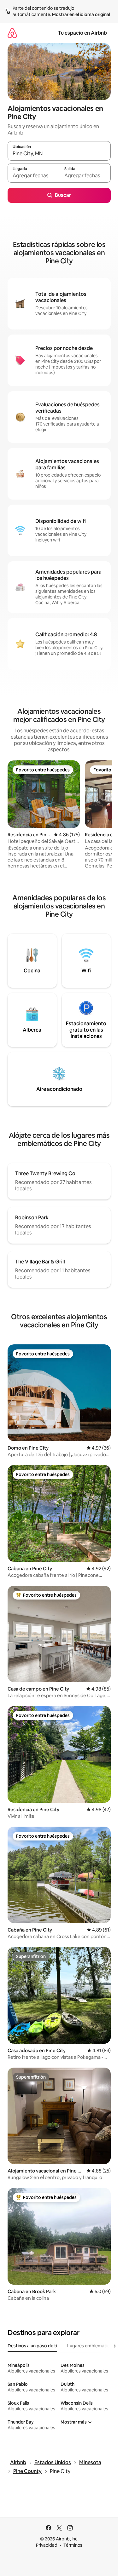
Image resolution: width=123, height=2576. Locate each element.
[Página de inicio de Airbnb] (12, 33)
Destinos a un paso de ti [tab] (32, 2346)
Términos (73, 2545)
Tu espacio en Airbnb (82, 33)
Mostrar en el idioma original (81, 14)
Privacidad (47, 2545)
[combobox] (59, 154)
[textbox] (33, 176)
